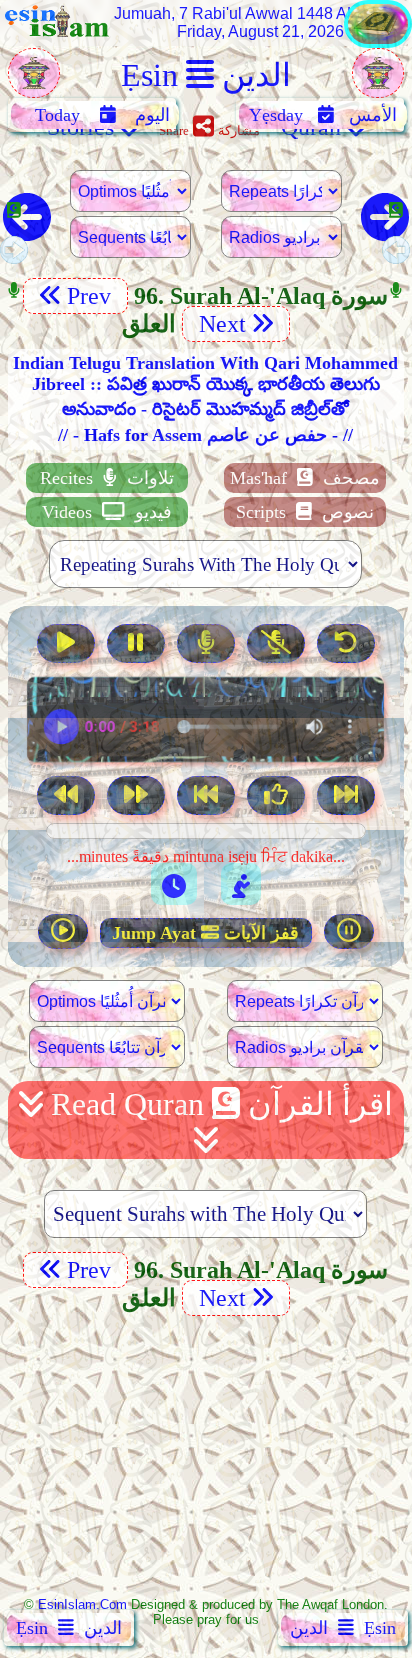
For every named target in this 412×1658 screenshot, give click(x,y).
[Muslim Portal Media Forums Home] (34, 83)
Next (219, 324)
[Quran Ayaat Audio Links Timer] (174, 884)
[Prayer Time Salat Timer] (241, 884)
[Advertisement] (206, 1454)
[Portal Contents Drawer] (208, 797)
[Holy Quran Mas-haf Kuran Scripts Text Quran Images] (378, 42)
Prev (92, 296)
